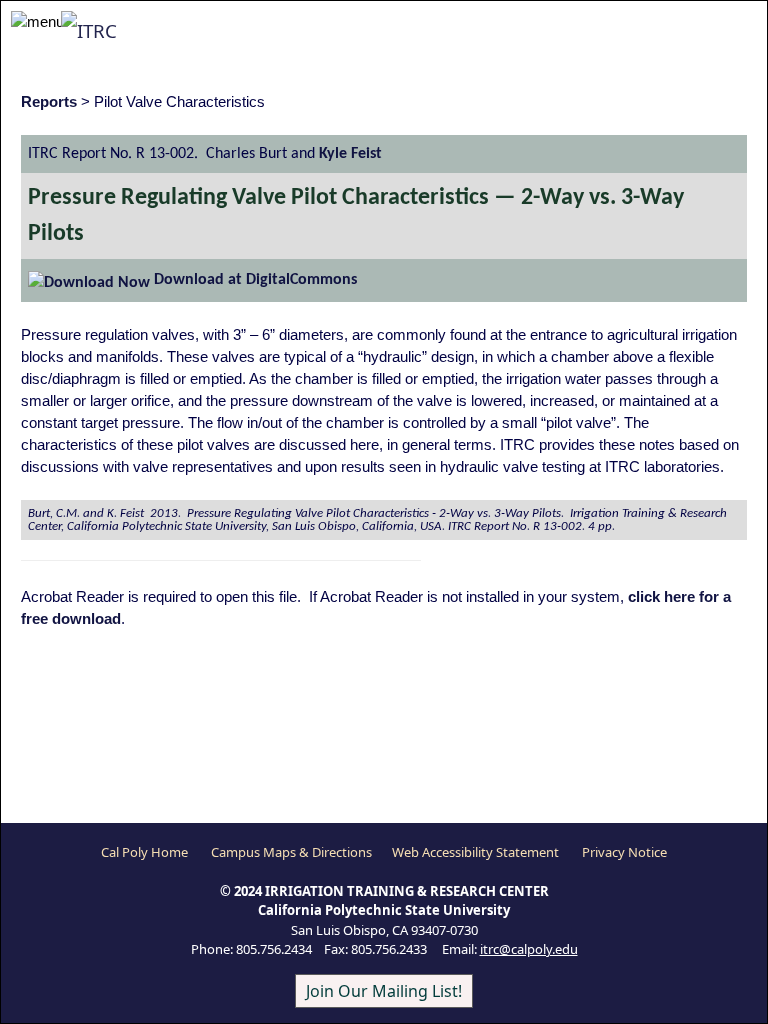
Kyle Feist (350, 154)
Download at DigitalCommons (253, 280)
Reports (49, 102)
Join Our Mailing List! (384, 991)
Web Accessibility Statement (475, 852)
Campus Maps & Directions (291, 852)
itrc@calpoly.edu (529, 949)
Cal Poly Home (144, 852)
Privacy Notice (624, 852)
